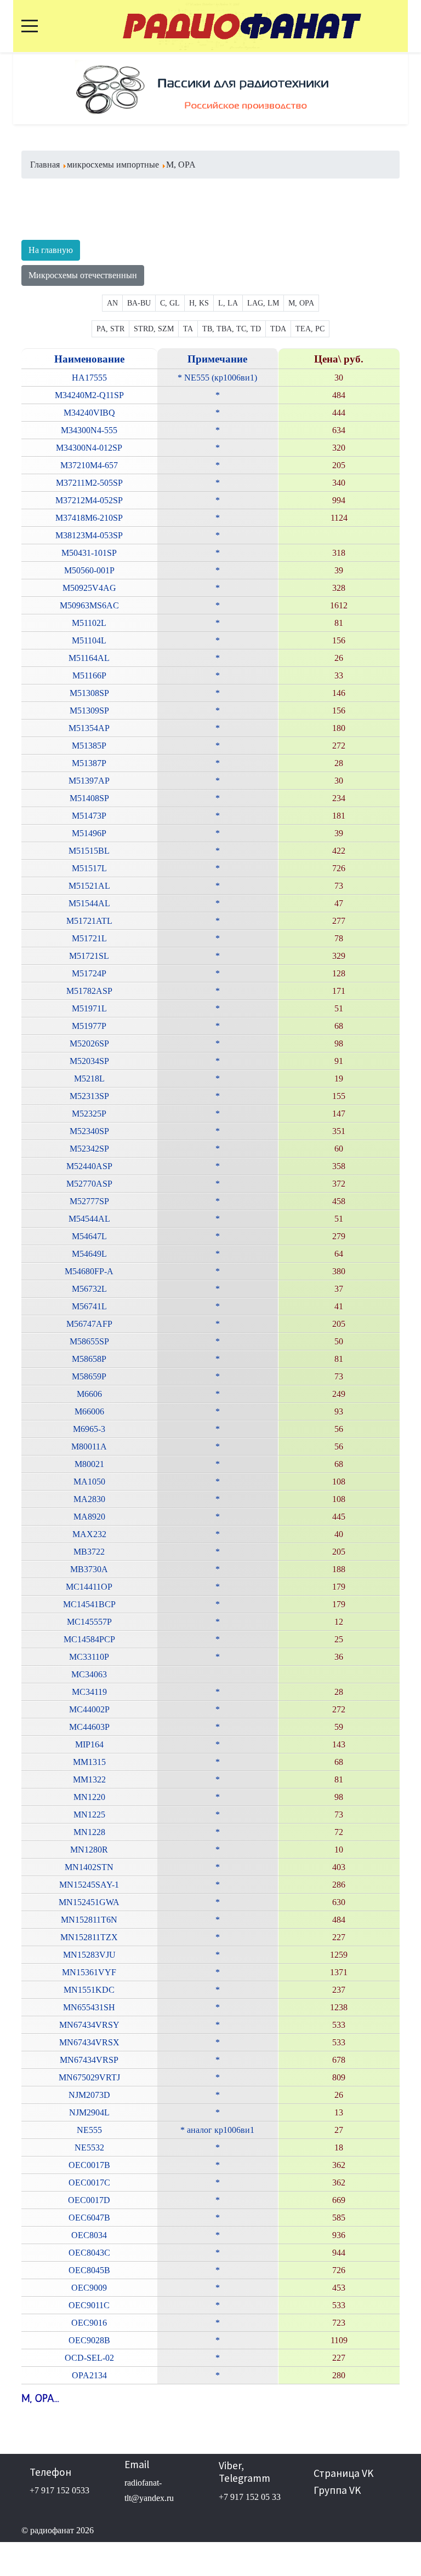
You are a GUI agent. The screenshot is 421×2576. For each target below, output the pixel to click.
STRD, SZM (154, 329)
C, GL (170, 303)
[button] (43, 88)
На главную (51, 250)
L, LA (228, 303)
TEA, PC (310, 329)
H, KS (199, 303)
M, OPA (301, 303)
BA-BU (139, 303)
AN (112, 303)
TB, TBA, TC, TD (232, 329)
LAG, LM (263, 303)
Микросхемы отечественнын (83, 275)
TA (188, 329)
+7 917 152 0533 (59, 2490)
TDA (278, 329)
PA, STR (110, 329)
